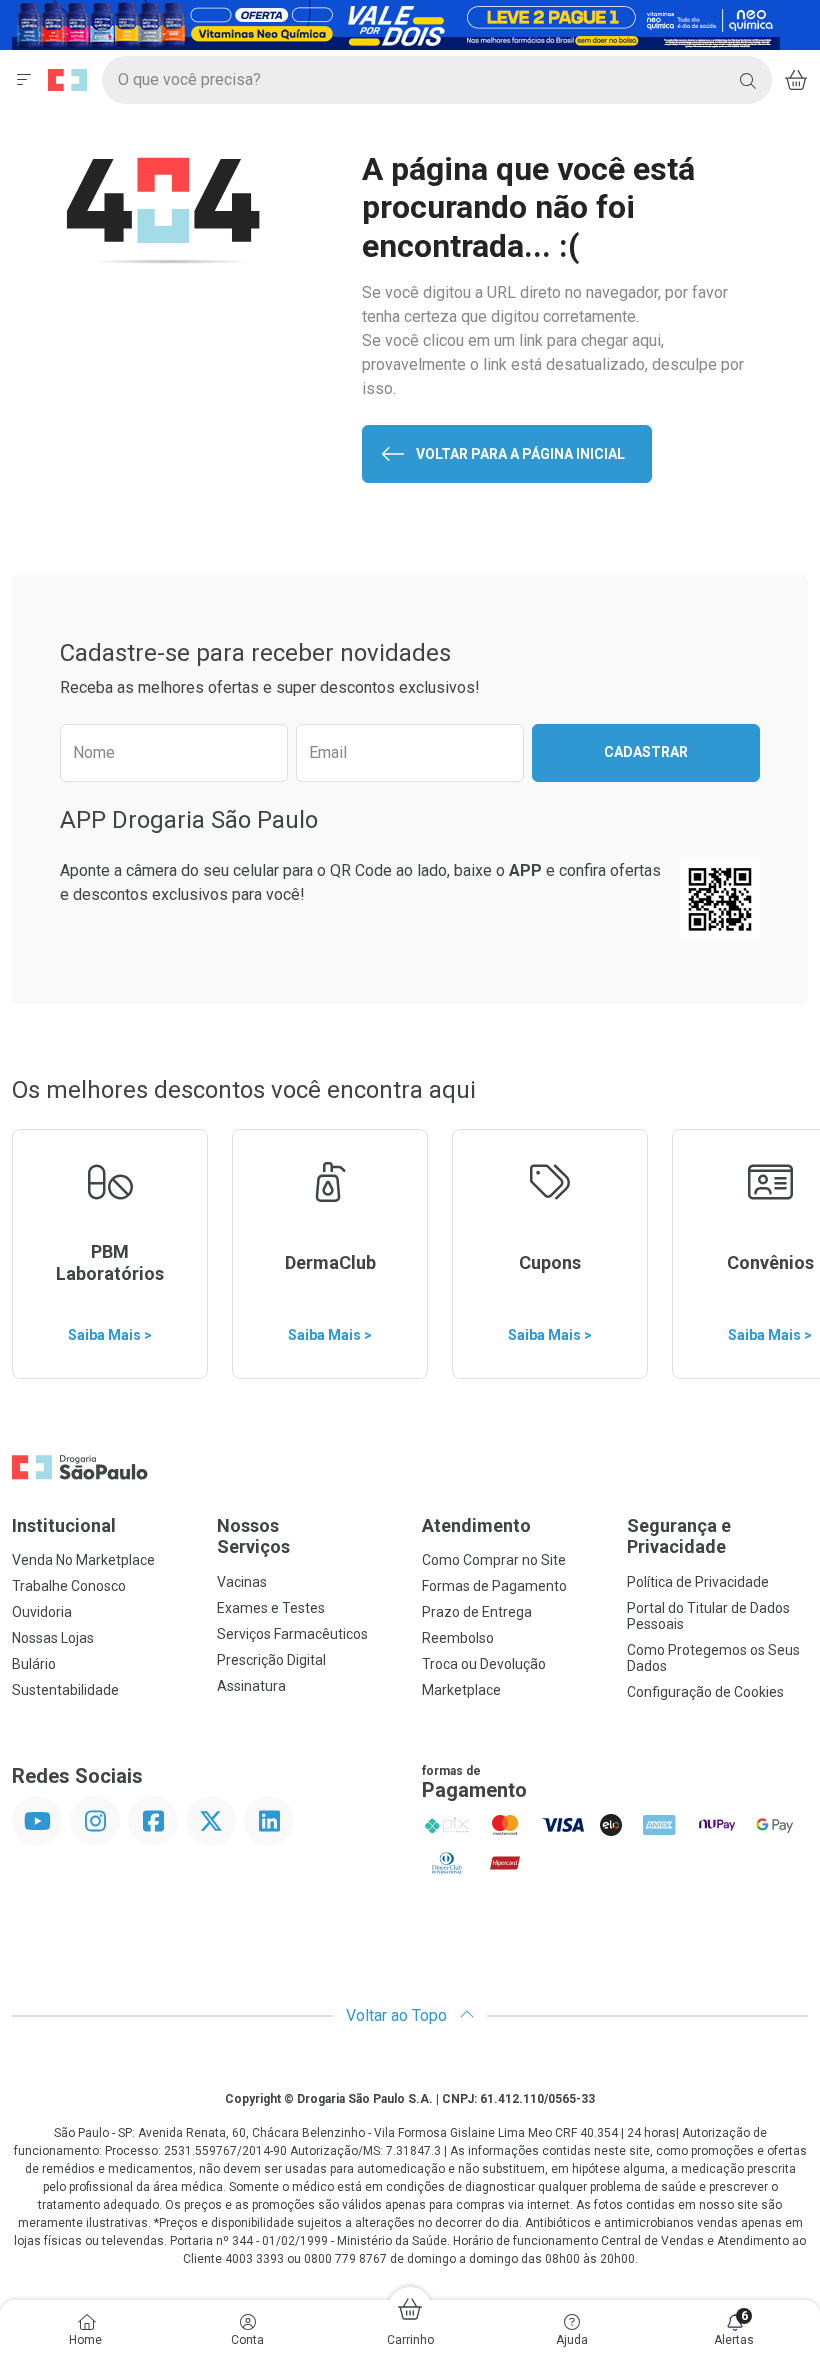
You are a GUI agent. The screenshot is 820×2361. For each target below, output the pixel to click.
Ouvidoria (42, 1612)
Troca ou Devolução (484, 1664)
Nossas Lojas (53, 1638)
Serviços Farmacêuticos (292, 1634)
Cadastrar (646, 752)
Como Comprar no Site (494, 1560)
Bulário (34, 1664)
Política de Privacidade (698, 1582)
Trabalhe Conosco (69, 1586)
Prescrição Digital (271, 1660)
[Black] (396, 23)
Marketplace (461, 1690)
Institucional (64, 1525)
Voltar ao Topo (398, 2015)
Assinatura (251, 1686)
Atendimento (476, 1525)
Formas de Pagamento (494, 1586)
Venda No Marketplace (83, 1560)
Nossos (253, 1536)
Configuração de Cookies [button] (705, 1692)
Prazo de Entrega (477, 1612)
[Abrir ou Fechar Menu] (24, 80)
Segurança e (679, 1536)
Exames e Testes (271, 1608)
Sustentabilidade (65, 1690)
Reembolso (458, 1638)
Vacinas (242, 1582)
